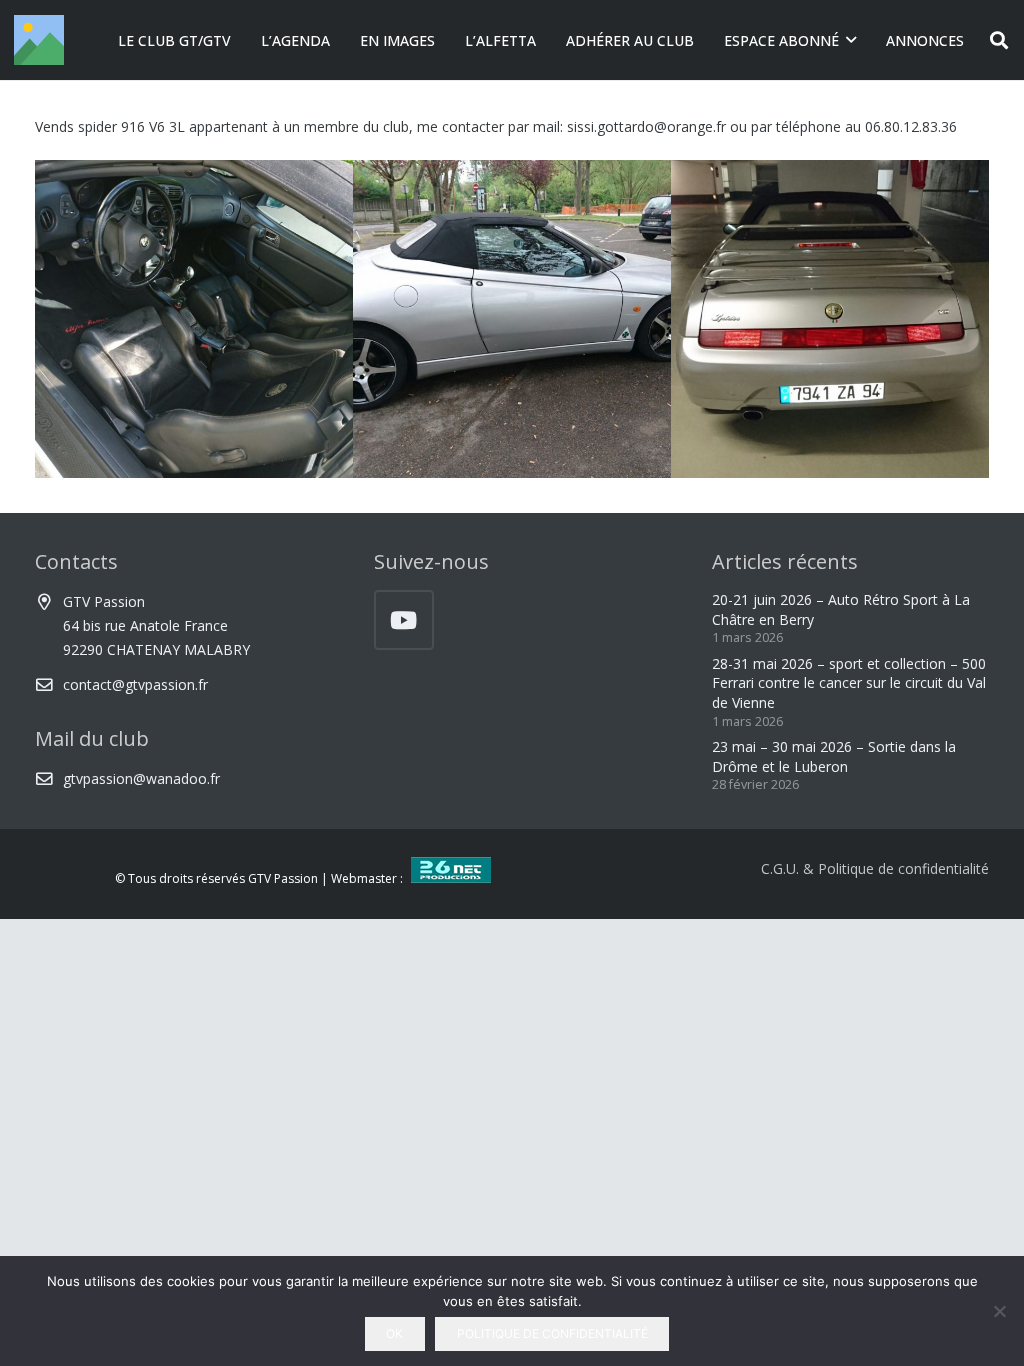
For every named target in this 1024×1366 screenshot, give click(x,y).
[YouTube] (404, 620)
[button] (851, 40)
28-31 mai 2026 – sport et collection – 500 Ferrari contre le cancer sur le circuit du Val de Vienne (849, 683)
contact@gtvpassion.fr (135, 684)
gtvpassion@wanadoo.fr (141, 778)
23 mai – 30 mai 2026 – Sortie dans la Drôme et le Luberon (834, 756)
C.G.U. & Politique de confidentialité (875, 868)
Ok (394, 1333)
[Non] (999, 1311)
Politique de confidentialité (552, 1333)
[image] (194, 319)
